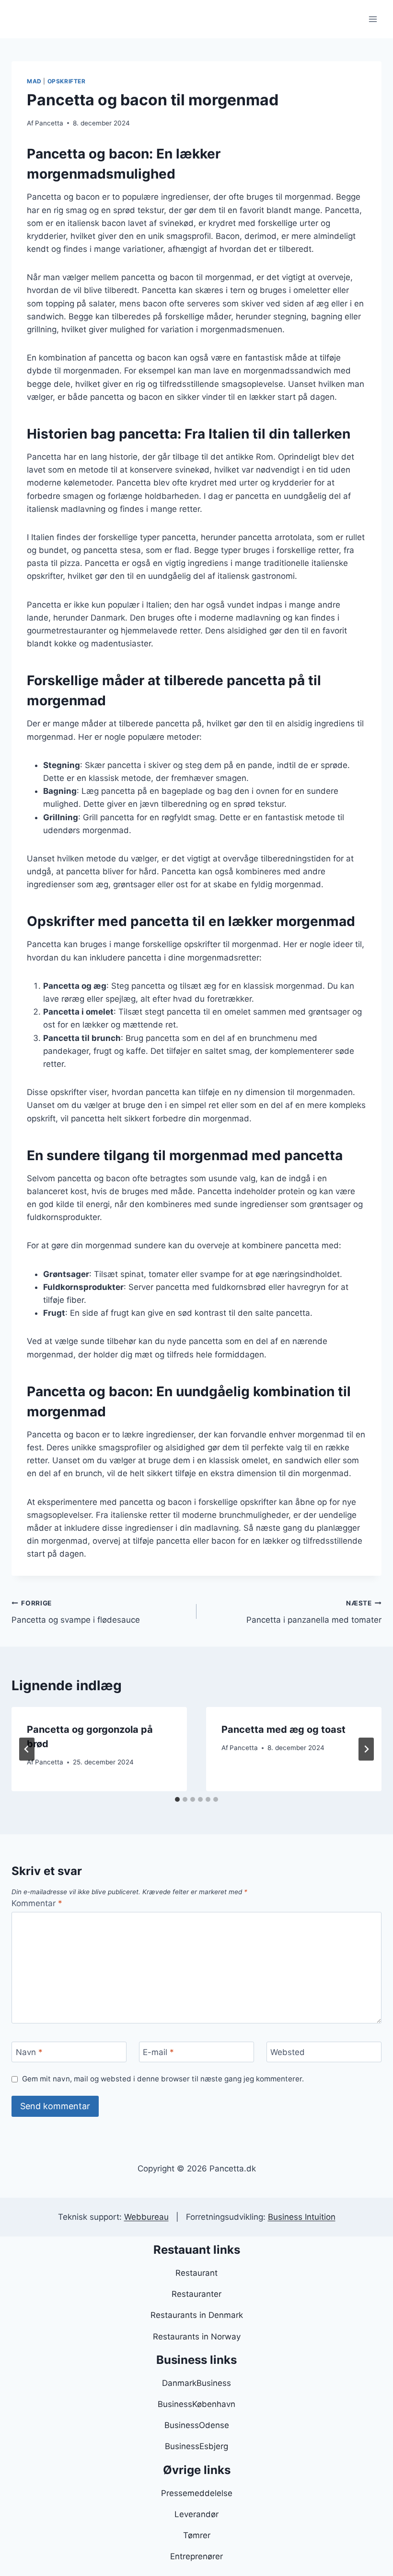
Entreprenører (196, 2556)
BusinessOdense (197, 2425)
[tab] (177, 1799)
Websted (288, 2052)
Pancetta (49, 123)
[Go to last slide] (27, 1749)
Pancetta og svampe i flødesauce (76, 1612)
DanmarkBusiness (196, 2383)
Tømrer (197, 2535)
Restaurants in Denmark (197, 2315)
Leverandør (196, 2514)
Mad (34, 81)
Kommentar (37, 1903)
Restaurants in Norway (197, 2337)
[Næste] (366, 1749)
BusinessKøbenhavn (196, 2404)
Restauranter (196, 2294)
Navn (29, 2052)
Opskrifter (67, 81)
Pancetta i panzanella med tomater (314, 1612)
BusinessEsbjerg (196, 2446)
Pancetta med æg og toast (283, 1729)
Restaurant (196, 2273)
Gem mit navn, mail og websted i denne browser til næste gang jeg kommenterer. (163, 2079)
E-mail (158, 2052)
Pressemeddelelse (197, 2493)
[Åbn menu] (373, 19)
